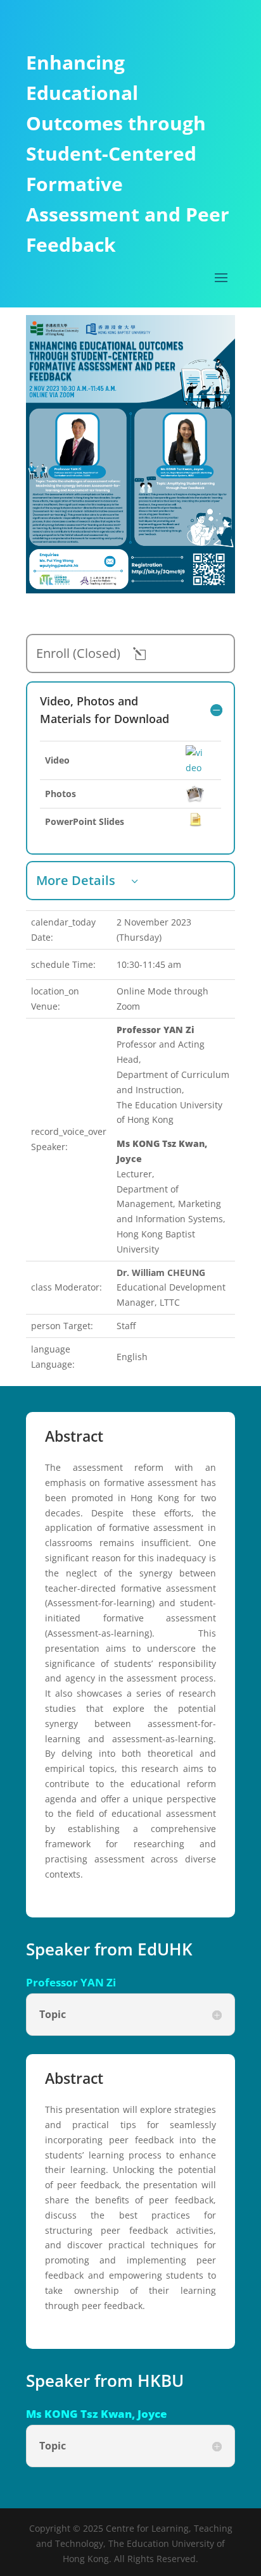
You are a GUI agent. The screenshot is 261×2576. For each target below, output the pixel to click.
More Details (76, 880)
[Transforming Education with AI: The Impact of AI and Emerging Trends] (130, 590)
